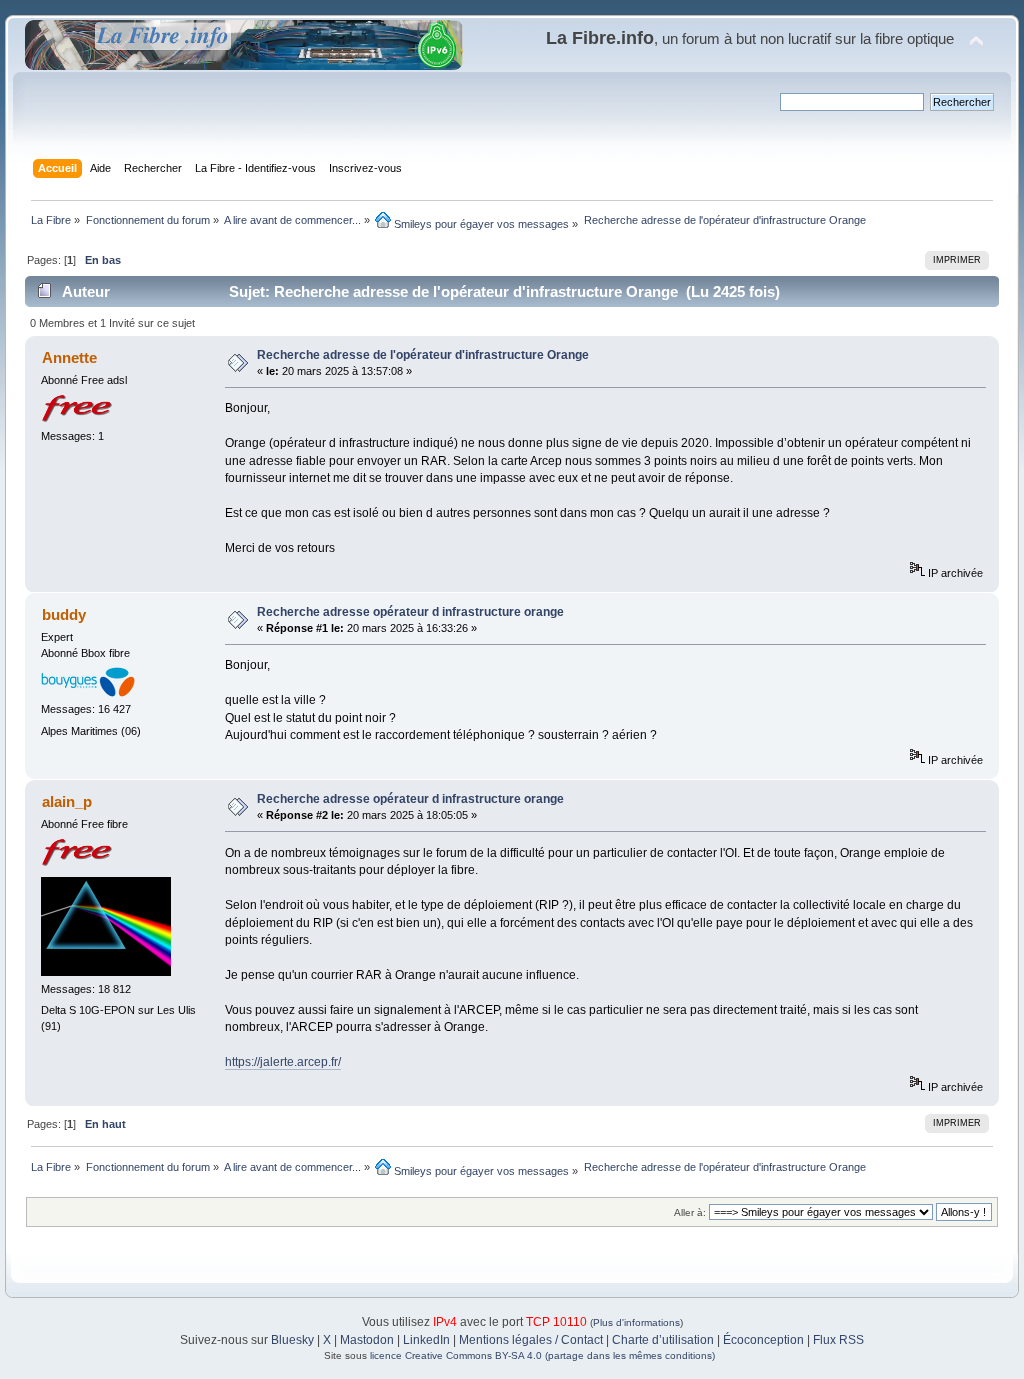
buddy (64, 614)
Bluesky (292, 1340)
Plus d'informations (636, 1322)
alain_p (67, 801)
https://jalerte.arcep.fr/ (283, 1062)
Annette (69, 357)
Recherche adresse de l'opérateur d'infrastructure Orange (423, 355)
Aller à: (690, 1212)
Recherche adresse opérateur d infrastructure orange (410, 612)
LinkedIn (426, 1340)
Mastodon (367, 1340)
